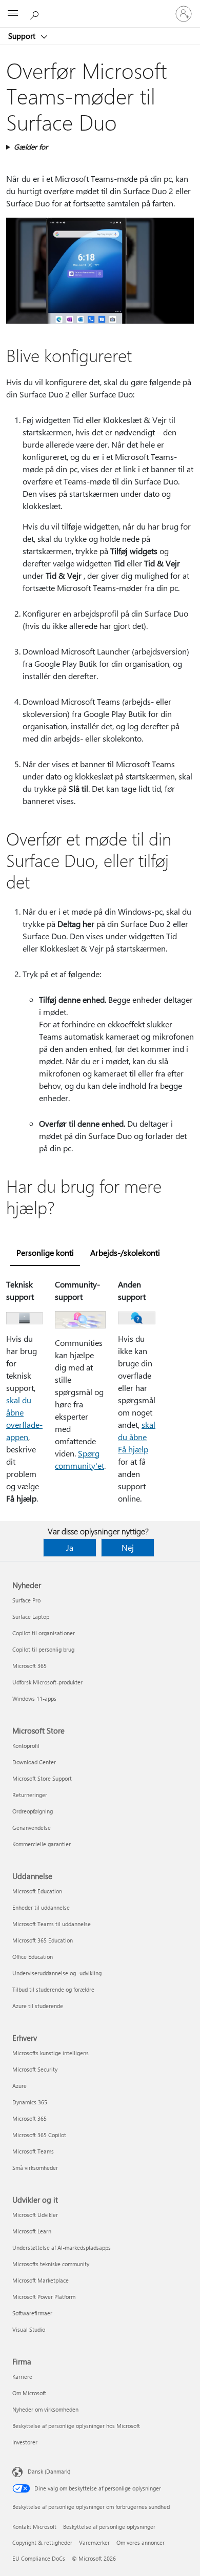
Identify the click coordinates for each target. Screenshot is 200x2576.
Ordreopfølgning (33, 1811)
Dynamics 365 (30, 2102)
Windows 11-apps (34, 1698)
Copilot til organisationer (44, 1633)
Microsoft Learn (32, 2231)
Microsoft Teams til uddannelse (52, 1924)
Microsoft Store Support (42, 1778)
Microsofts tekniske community (51, 2264)
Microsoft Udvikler (35, 2215)
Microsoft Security (35, 2069)
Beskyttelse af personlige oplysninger (109, 2527)
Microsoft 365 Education (43, 1940)
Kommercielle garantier (42, 1844)
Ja (70, 1547)
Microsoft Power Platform (44, 2297)
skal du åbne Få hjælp (137, 1437)
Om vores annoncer (141, 2542)
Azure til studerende (38, 2006)
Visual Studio (29, 2329)
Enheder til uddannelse (41, 1907)
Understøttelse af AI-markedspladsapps (62, 2247)
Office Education (33, 1957)
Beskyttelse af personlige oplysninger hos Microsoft (76, 2426)
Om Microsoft (29, 2393)
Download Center (34, 1762)
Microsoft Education (37, 1891)
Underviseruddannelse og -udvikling (57, 1973)
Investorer (25, 2442)
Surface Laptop (31, 1617)
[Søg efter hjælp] (36, 13)
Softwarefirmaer (32, 2313)
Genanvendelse (32, 1828)
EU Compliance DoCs (39, 2558)
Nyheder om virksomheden (45, 2409)
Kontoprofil (26, 1746)
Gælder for (31, 147)
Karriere (22, 2377)
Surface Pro (26, 1600)
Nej (128, 1547)
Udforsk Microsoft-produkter (47, 1682)
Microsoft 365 (29, 1666)
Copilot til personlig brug (43, 1649)
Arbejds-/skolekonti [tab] (125, 1252)
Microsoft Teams (33, 2151)
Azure (19, 2086)
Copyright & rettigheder (42, 2542)
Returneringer (30, 1795)
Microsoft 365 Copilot (39, 2135)
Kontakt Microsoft (34, 2527)
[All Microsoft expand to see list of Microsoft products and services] (13, 14)
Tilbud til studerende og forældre (53, 1989)
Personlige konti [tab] (45, 1252)
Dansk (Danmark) (49, 2471)
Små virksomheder (35, 2168)
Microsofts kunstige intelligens (51, 2053)
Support (23, 36)
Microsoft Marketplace (41, 2280)
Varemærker (94, 2542)
